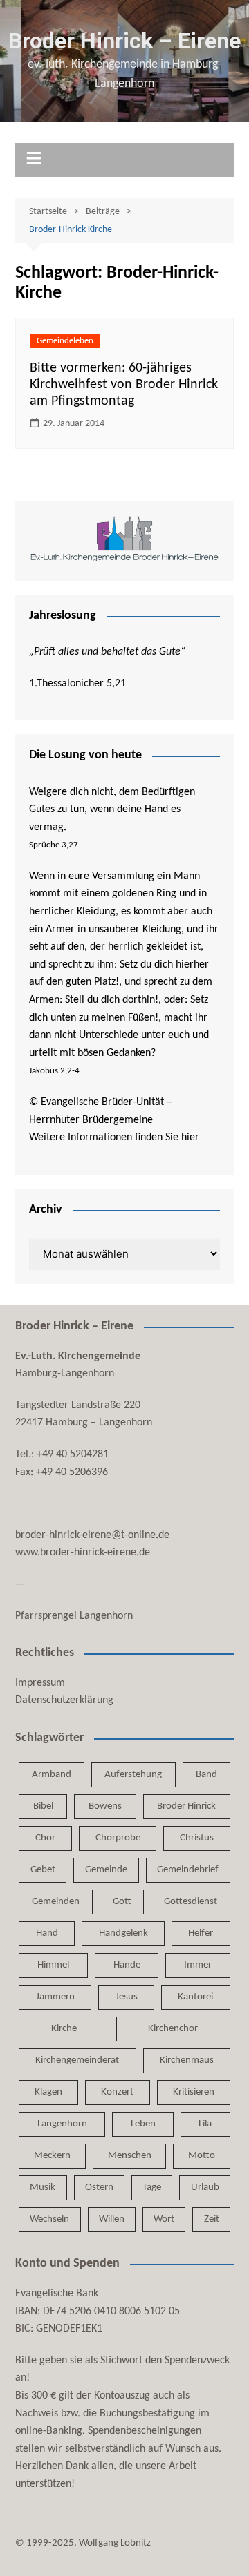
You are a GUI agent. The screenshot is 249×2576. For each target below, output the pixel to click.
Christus (197, 1838)
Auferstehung (133, 1775)
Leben (143, 2124)
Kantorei (195, 1997)
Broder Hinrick (186, 1806)
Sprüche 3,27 (54, 845)
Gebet (43, 1870)
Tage (152, 2188)
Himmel (53, 1965)
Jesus (127, 1997)
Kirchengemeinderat (77, 2060)
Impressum (40, 1683)
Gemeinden (56, 1902)
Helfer (201, 1933)
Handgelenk (123, 1933)
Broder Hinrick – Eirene (124, 41)
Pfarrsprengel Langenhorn (74, 1616)
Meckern (52, 2156)
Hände (127, 1965)
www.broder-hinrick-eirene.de (83, 1553)
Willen (112, 2219)
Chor (45, 1838)
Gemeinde (106, 1870)
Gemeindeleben (65, 341)
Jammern (55, 1997)
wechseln (49, 2219)
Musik (43, 2188)
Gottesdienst (191, 1902)
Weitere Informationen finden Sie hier (114, 1137)
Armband (52, 1775)
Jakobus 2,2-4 (54, 1071)
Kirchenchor (173, 2029)
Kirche (64, 2029)
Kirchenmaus (187, 2060)
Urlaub (205, 2188)
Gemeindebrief (188, 1870)
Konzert (117, 2092)
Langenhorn (62, 2124)
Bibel (43, 1806)
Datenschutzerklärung (64, 1700)
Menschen (130, 2156)
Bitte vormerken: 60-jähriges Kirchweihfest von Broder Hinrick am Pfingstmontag (124, 385)
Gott (122, 1902)
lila (205, 2124)
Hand (47, 1933)
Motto (202, 2156)
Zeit (212, 2219)
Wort (164, 2219)
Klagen (48, 2092)
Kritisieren (194, 2092)
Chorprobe (118, 1838)
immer (198, 1965)
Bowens (105, 1806)
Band (206, 1775)
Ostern (99, 2188)
